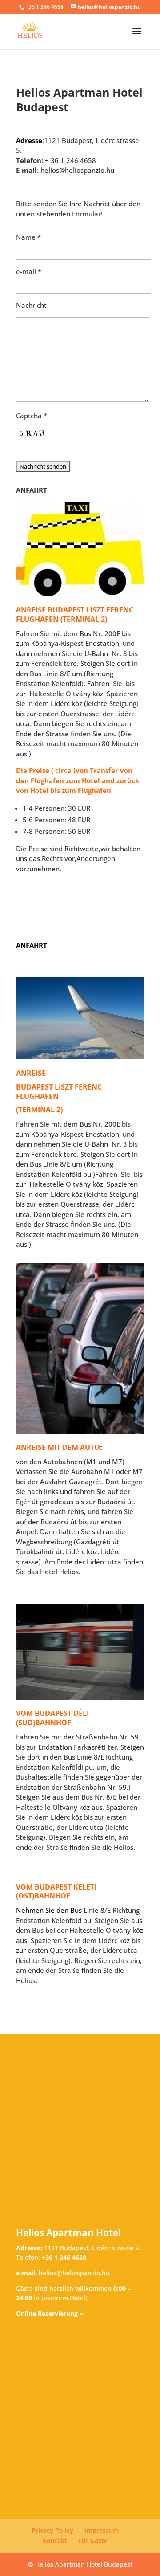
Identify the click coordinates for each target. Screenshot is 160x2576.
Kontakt (55, 2541)
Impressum (102, 2530)
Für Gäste (93, 2541)
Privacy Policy (52, 2530)
